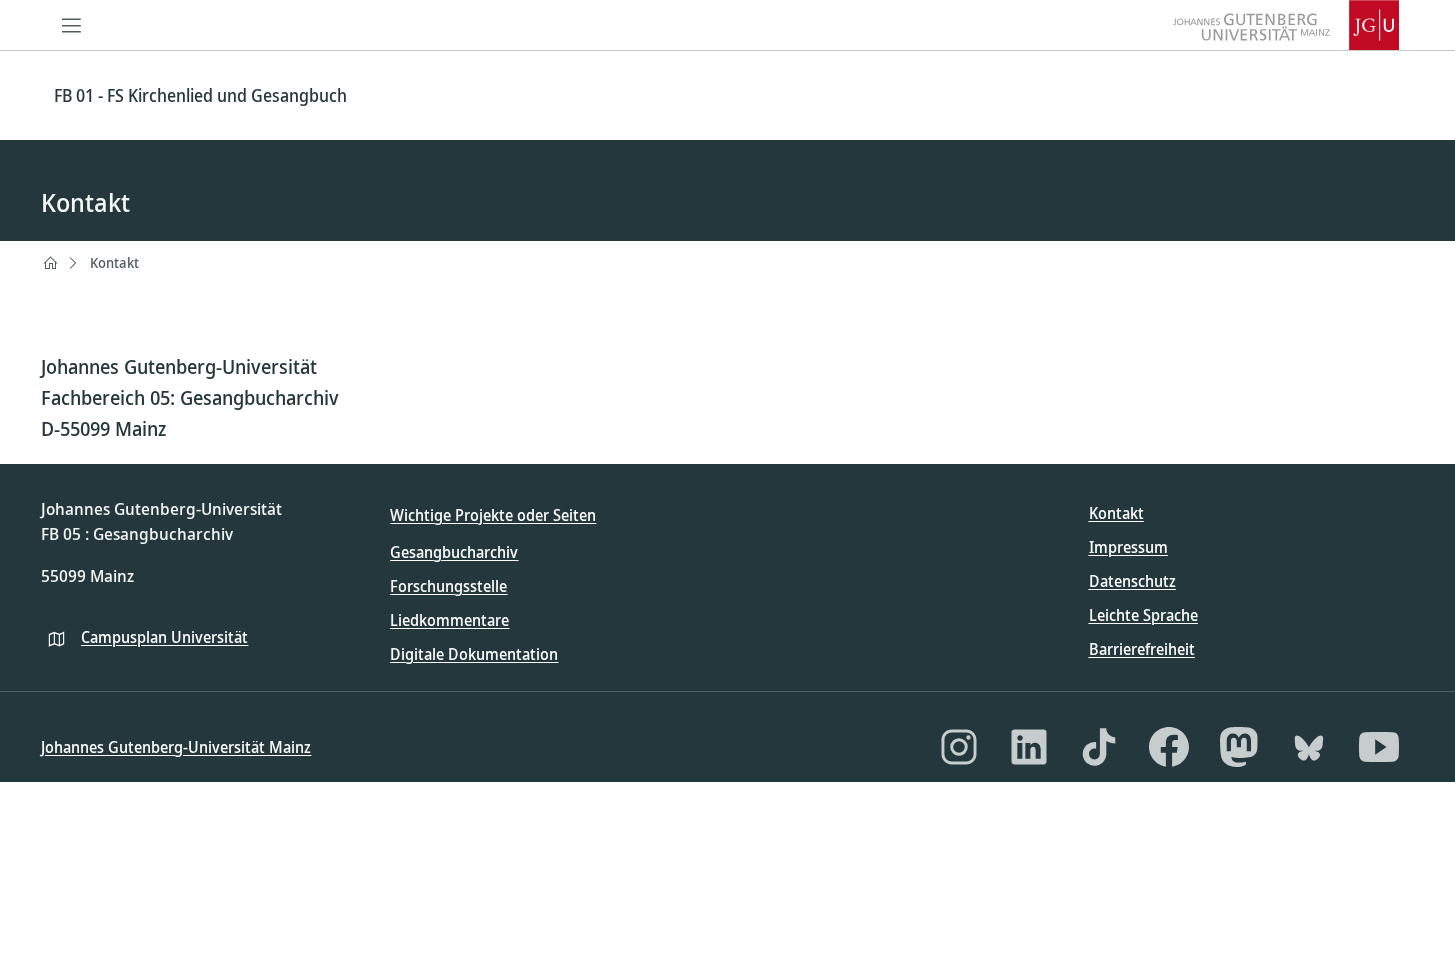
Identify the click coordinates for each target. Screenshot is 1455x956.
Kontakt (114, 262)
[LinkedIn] (1029, 747)
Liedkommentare (449, 620)
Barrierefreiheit (1142, 649)
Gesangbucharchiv (454, 552)
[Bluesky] (1309, 747)
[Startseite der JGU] (1286, 25)
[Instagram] (959, 747)
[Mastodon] (1239, 747)
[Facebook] (1169, 747)
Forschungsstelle (448, 586)
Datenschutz (1132, 581)
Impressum (1128, 547)
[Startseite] (50, 263)
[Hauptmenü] (71, 25)
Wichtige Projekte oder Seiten (493, 515)
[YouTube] (1379, 747)
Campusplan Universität (164, 637)
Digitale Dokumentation (474, 654)
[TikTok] (1099, 747)
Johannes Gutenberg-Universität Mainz (176, 747)
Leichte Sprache (1143, 615)
